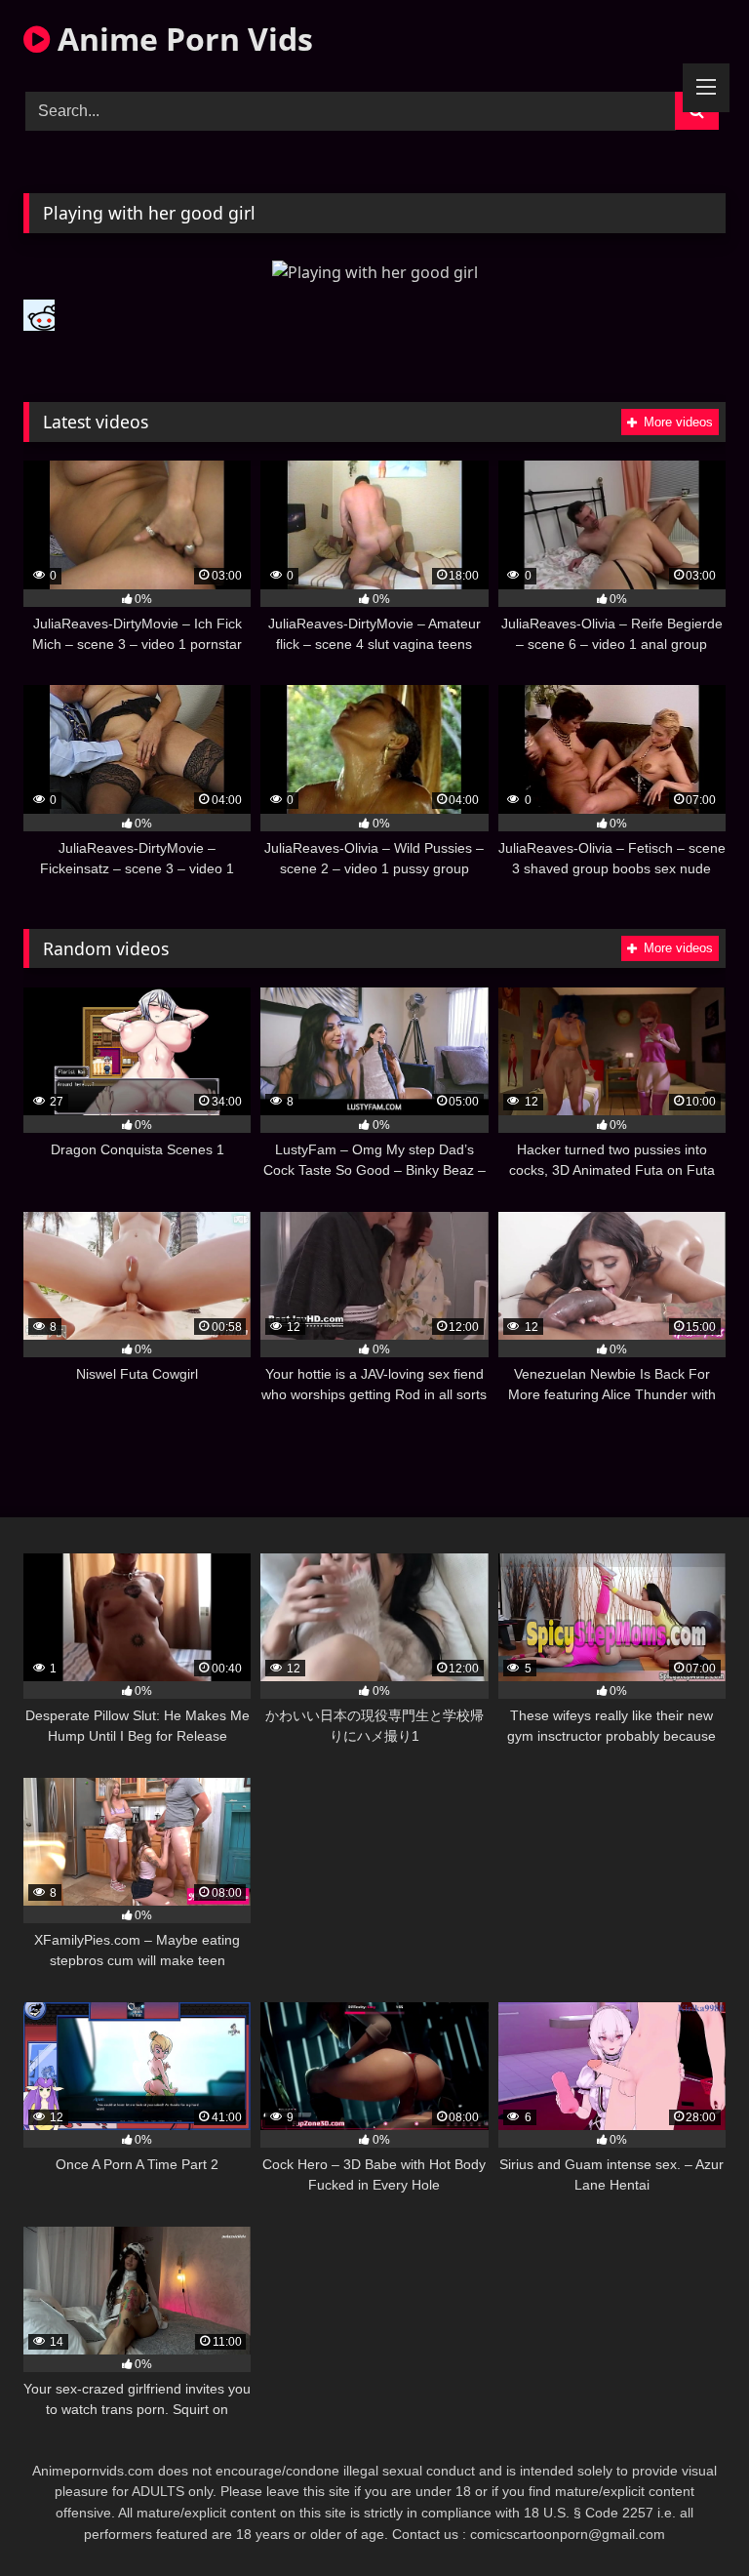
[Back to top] (689, 2518)
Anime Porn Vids (181, 39)
